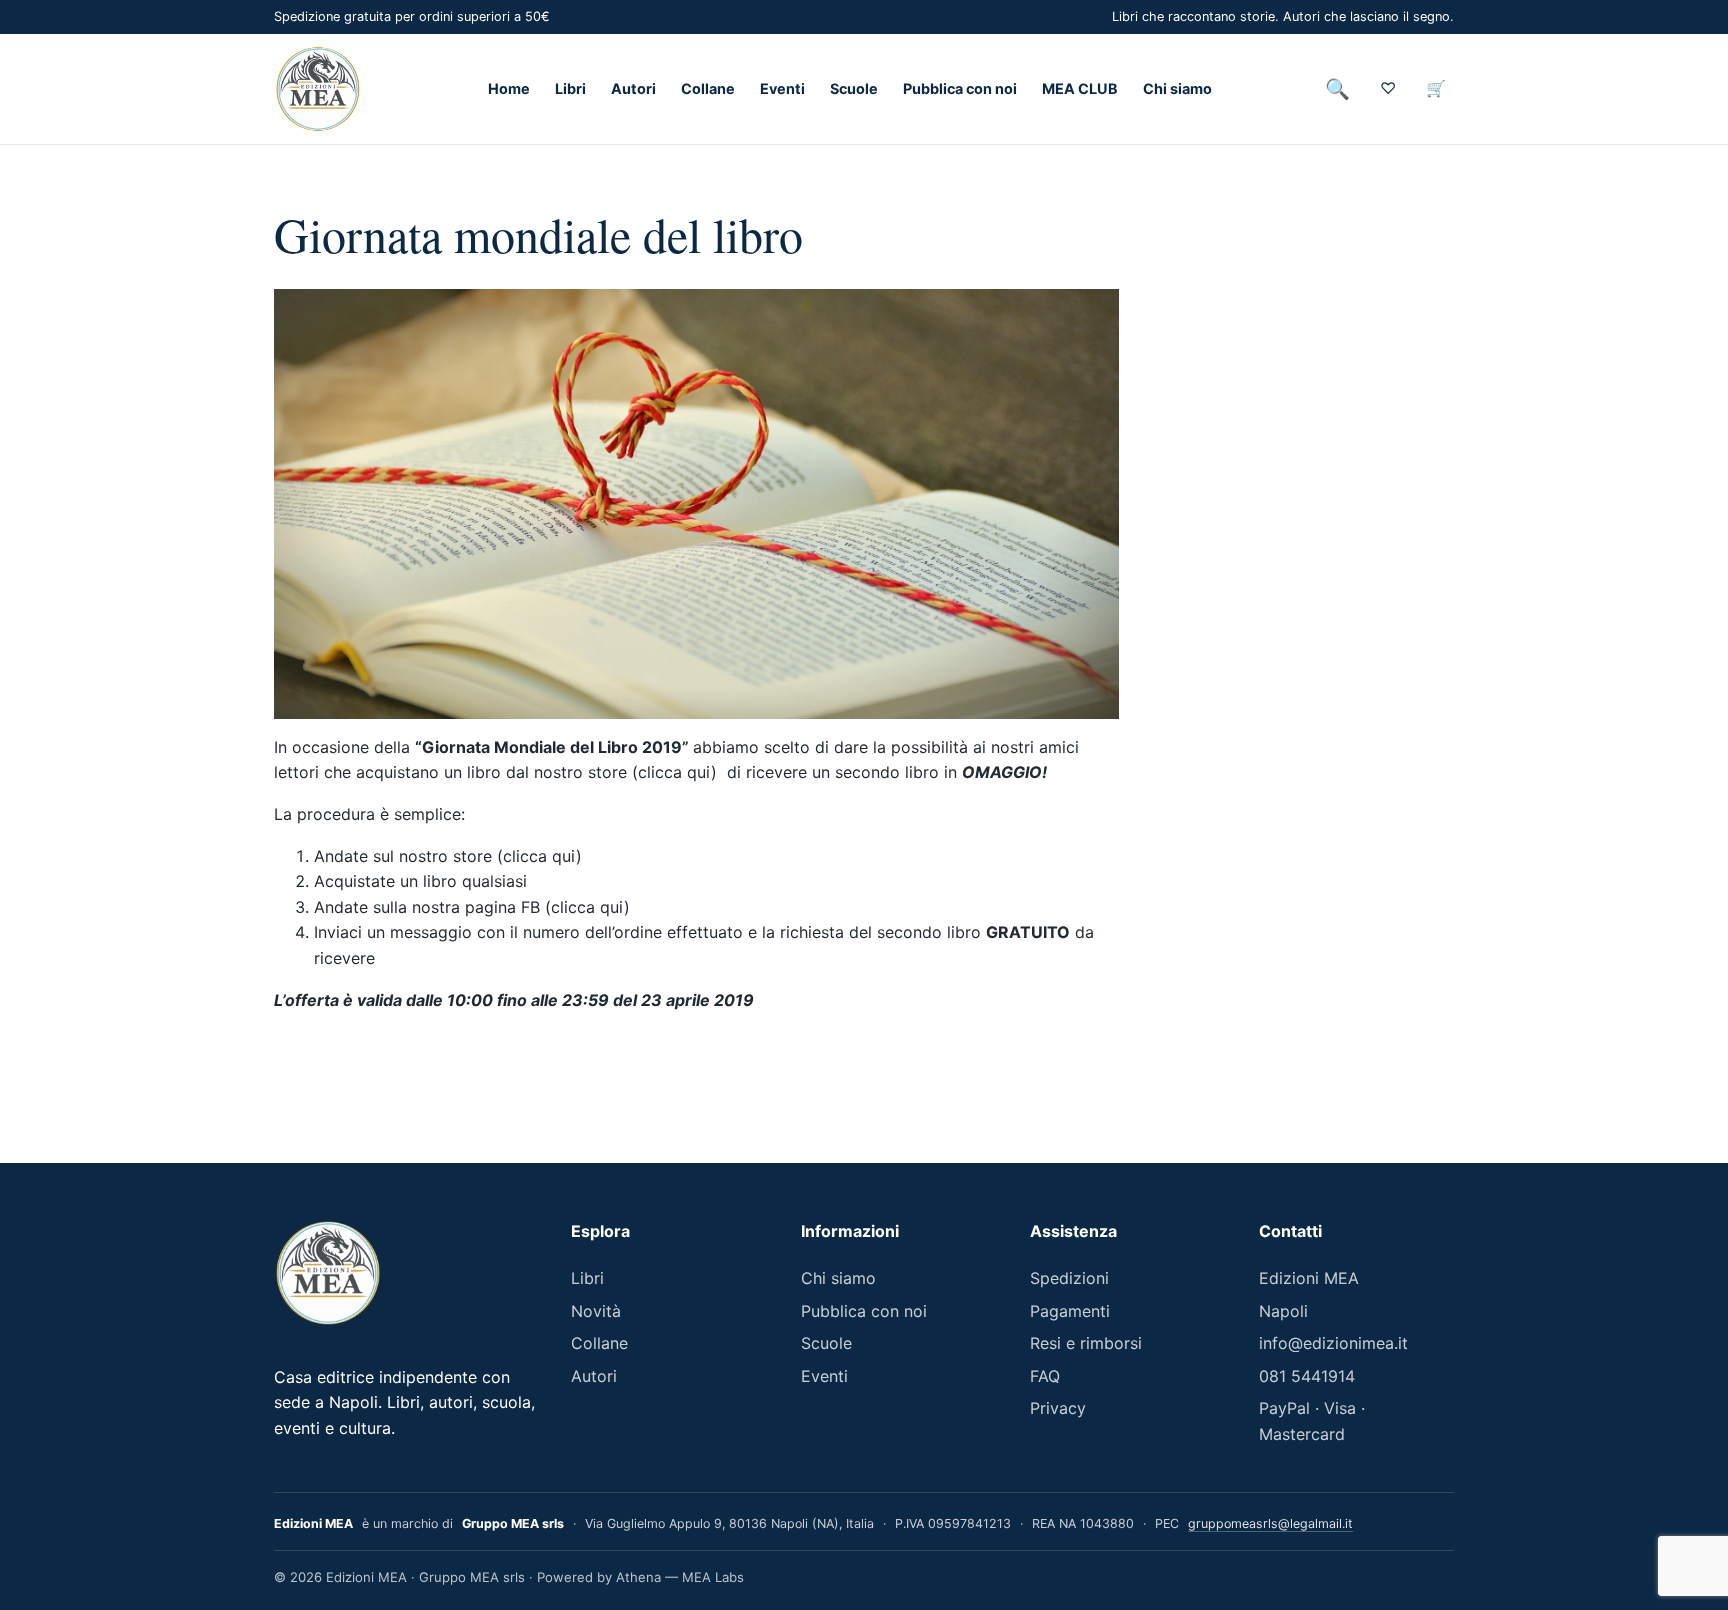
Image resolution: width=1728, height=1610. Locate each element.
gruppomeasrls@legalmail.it (1270, 1523)
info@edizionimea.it (1333, 1343)
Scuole (854, 89)
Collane (708, 89)
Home (509, 89)
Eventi (782, 89)
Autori (633, 89)
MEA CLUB (1080, 89)
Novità (596, 1311)
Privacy (1058, 1408)
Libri (570, 89)
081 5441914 (1307, 1376)
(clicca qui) (539, 856)
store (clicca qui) (657, 772)
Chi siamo (1177, 89)
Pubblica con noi (960, 89)
